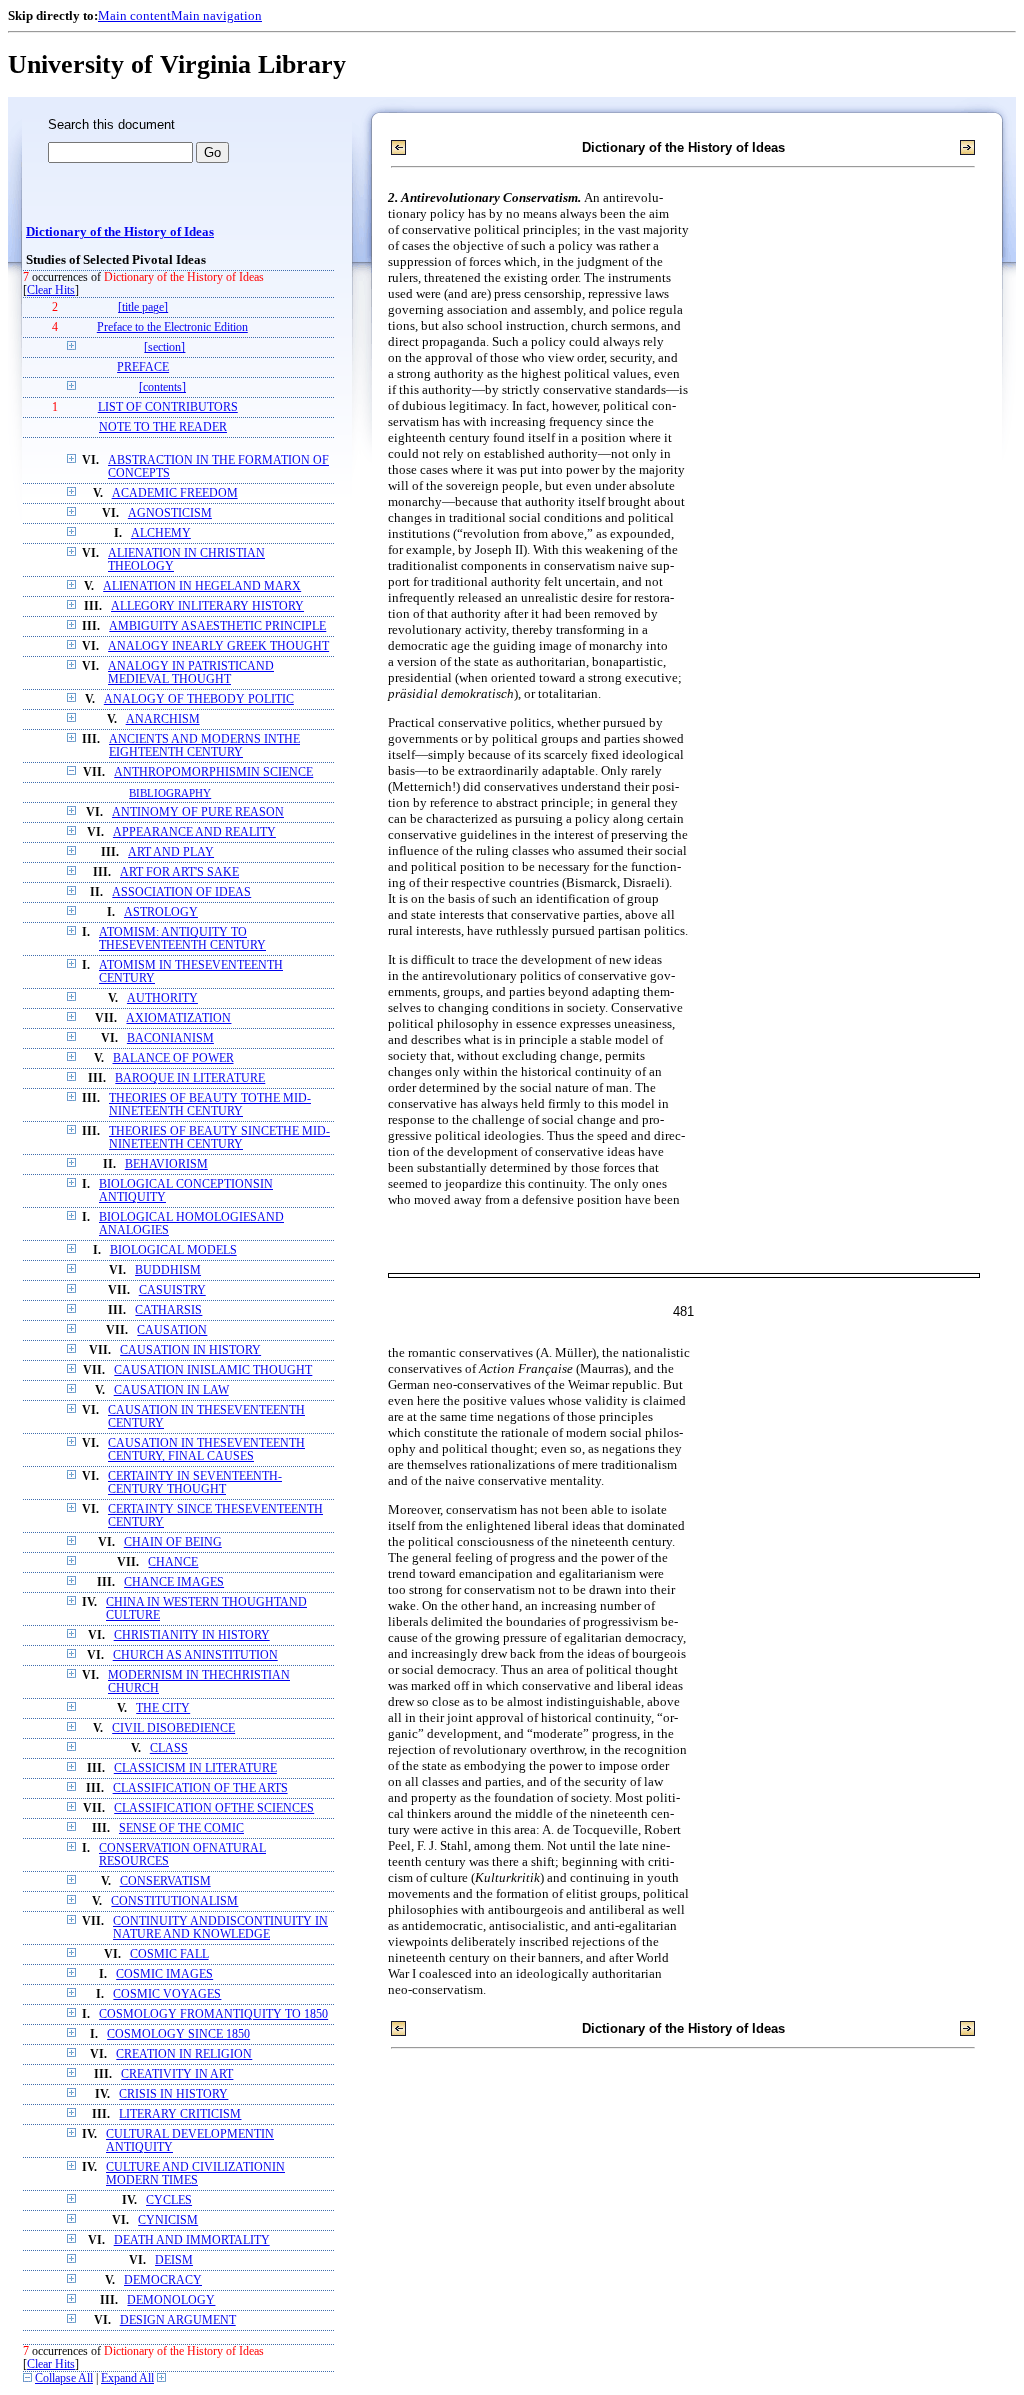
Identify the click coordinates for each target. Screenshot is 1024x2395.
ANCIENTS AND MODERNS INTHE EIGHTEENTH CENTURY (204, 746)
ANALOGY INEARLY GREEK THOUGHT (218, 646)
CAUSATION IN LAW (171, 1390)
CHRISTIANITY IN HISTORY (192, 1635)
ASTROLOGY (161, 912)
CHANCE (173, 1562)
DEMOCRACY (163, 2280)
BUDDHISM (168, 1270)
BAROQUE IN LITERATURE (190, 1078)
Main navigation (216, 15)
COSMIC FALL (169, 1954)
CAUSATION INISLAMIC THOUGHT (213, 1370)
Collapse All (64, 2378)
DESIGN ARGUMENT (178, 2320)
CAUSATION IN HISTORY (190, 1350)
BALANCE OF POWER (173, 1058)
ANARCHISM (163, 719)
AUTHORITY (162, 998)
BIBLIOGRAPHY (170, 793)
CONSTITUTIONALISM (174, 1901)
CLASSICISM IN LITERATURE (195, 1768)
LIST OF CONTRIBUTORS (168, 407)
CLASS (169, 1748)
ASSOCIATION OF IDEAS (181, 892)
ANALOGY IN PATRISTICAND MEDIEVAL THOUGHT (191, 673)
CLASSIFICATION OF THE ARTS (200, 1788)
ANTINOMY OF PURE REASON (198, 812)
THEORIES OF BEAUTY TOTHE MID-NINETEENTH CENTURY (210, 1105)
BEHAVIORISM (166, 1164)
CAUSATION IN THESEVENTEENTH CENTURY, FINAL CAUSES (206, 1450)
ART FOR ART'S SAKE (179, 872)
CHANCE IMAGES (174, 1582)
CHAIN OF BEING (173, 1542)
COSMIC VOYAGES (167, 1994)
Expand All (127, 2378)
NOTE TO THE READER (163, 427)
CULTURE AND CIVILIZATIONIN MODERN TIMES (195, 2174)
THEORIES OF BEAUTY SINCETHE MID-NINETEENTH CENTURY (219, 1138)
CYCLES (169, 2200)
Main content (134, 15)
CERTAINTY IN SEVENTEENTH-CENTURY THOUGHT (195, 1483)
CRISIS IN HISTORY (173, 2094)
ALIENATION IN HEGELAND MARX (202, 586)
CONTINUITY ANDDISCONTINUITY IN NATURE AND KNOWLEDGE (220, 1928)
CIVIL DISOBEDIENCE (173, 1728)
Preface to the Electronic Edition (172, 327)
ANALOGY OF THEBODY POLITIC (199, 699)
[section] (164, 347)
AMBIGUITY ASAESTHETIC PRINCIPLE (217, 626)
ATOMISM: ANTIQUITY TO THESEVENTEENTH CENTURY (182, 939)
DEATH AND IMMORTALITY (192, 2240)
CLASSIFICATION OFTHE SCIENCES (214, 1808)
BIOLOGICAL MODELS (173, 1250)
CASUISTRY (172, 1290)
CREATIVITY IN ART (177, 2074)
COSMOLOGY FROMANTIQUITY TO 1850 (213, 2014)
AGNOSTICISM (170, 513)
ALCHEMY (161, 533)
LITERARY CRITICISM (180, 2114)
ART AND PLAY (171, 852)
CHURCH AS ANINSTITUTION (195, 1655)
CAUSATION (172, 1330)
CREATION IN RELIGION (184, 2054)
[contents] (162, 387)
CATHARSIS (168, 1310)
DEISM (174, 2260)
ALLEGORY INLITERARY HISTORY (207, 606)
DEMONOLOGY (171, 2300)
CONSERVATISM (165, 1881)
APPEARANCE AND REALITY (194, 832)
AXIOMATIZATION (178, 1018)
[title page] (143, 307)
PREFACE (143, 367)
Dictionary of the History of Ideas (120, 232)
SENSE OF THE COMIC (181, 1828)
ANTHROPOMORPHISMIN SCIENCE (213, 772)
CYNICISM (168, 2220)
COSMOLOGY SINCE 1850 (178, 2034)
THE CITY (163, 1708)
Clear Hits (51, 290)
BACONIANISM (170, 1038)
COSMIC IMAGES (164, 1974)
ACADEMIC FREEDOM (175, 493)
